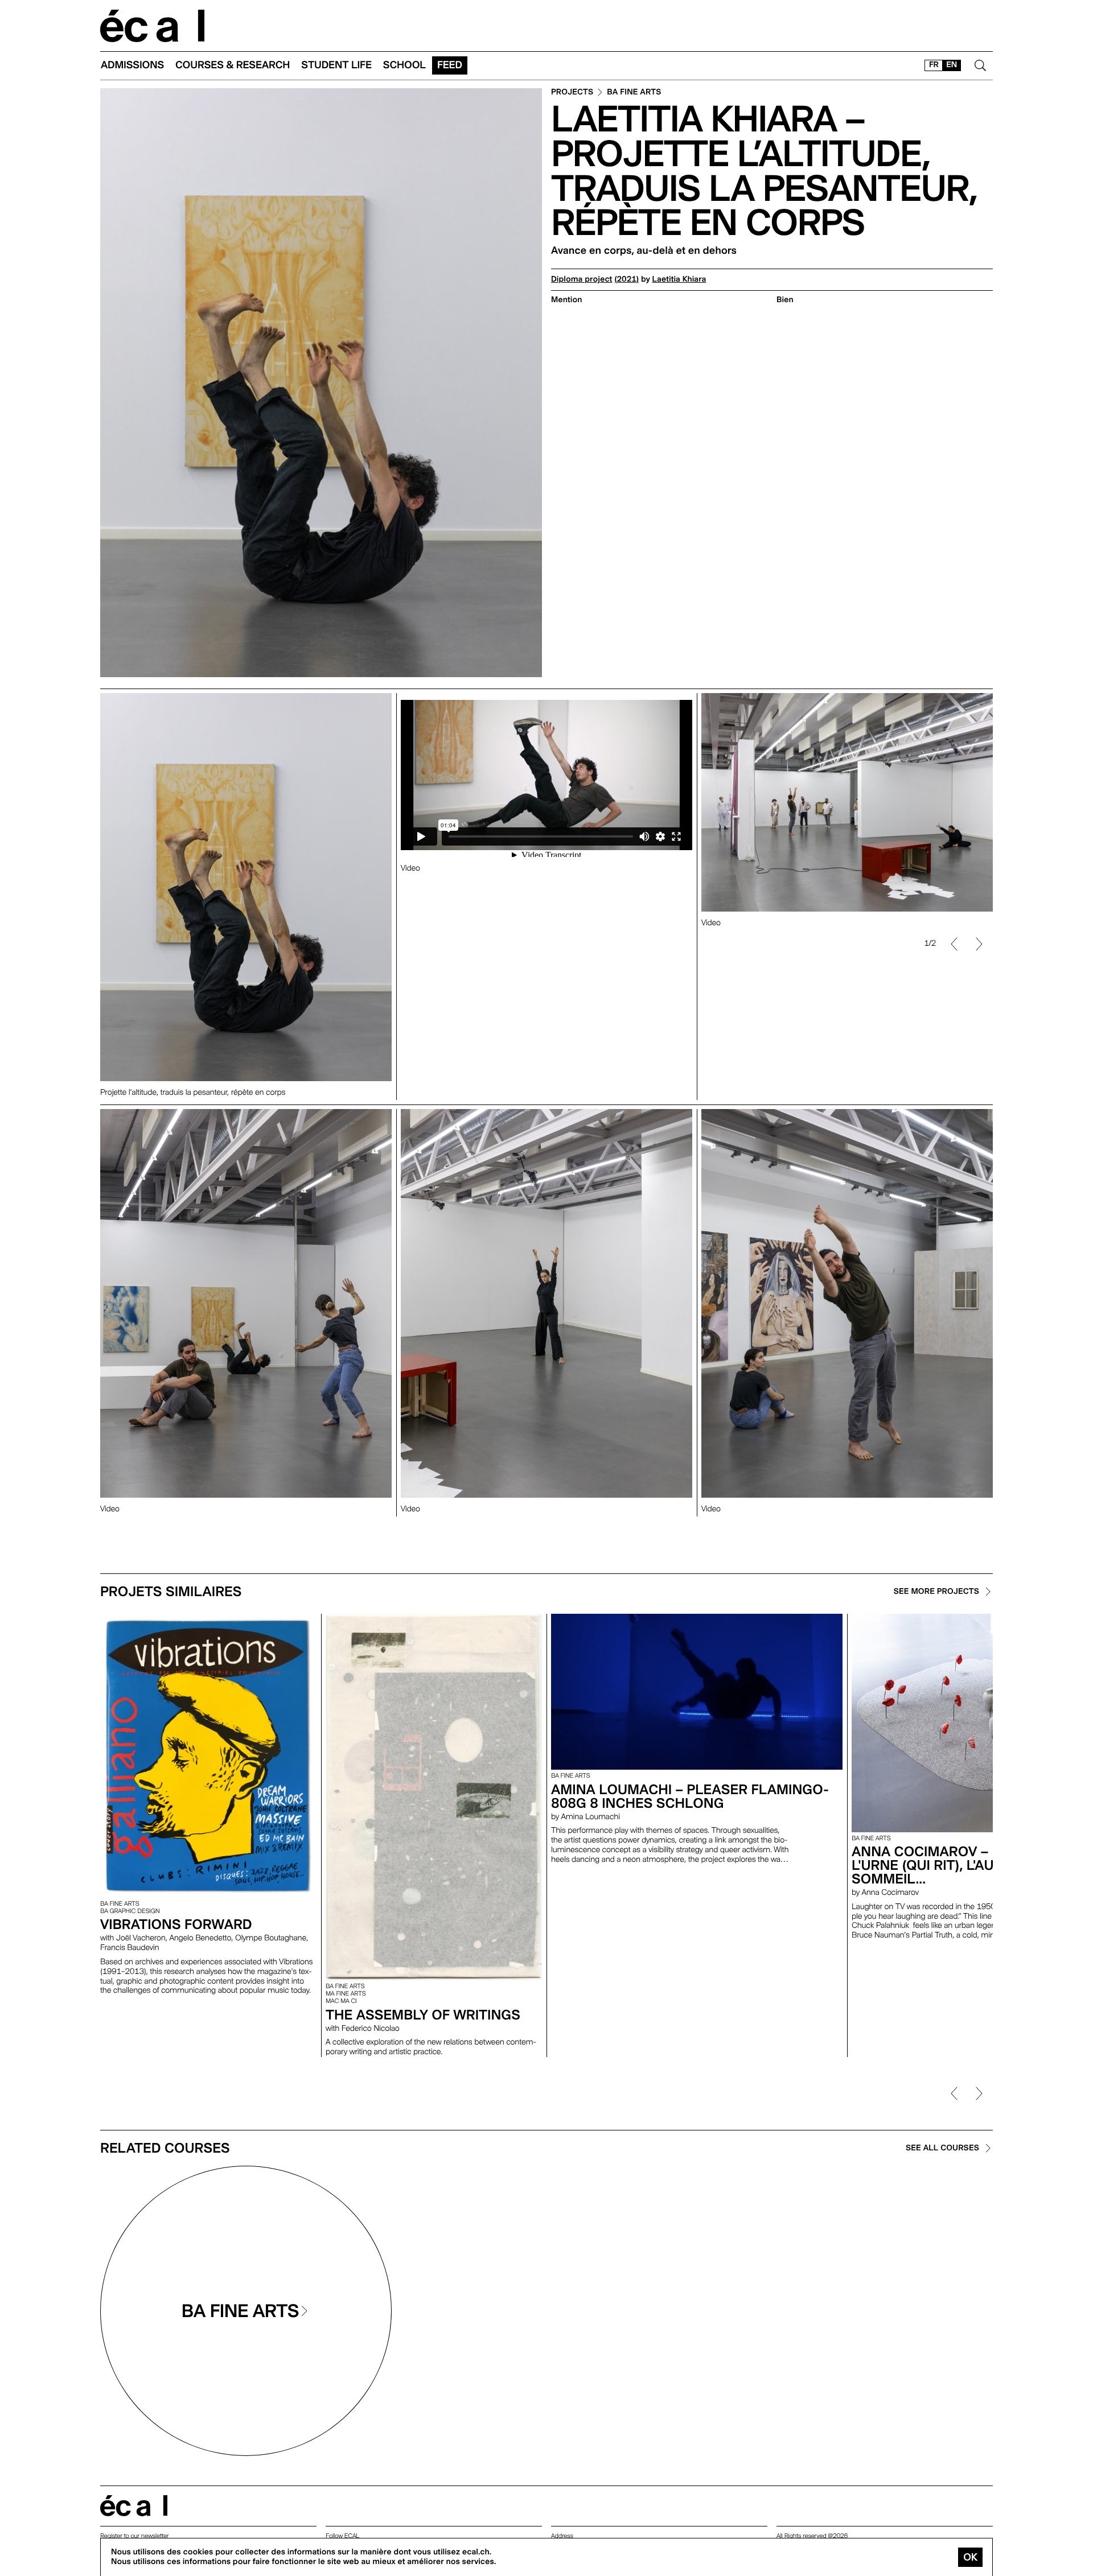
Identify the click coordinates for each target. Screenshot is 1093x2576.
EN (952, 65)
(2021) (626, 279)
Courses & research (233, 65)
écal (134, 2506)
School (404, 65)
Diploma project (582, 279)
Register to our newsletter (134, 2536)
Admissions (132, 65)
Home (153, 26)
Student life (336, 65)
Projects (572, 92)
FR (934, 65)
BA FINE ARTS (634, 92)
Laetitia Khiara (679, 279)
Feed (450, 65)
